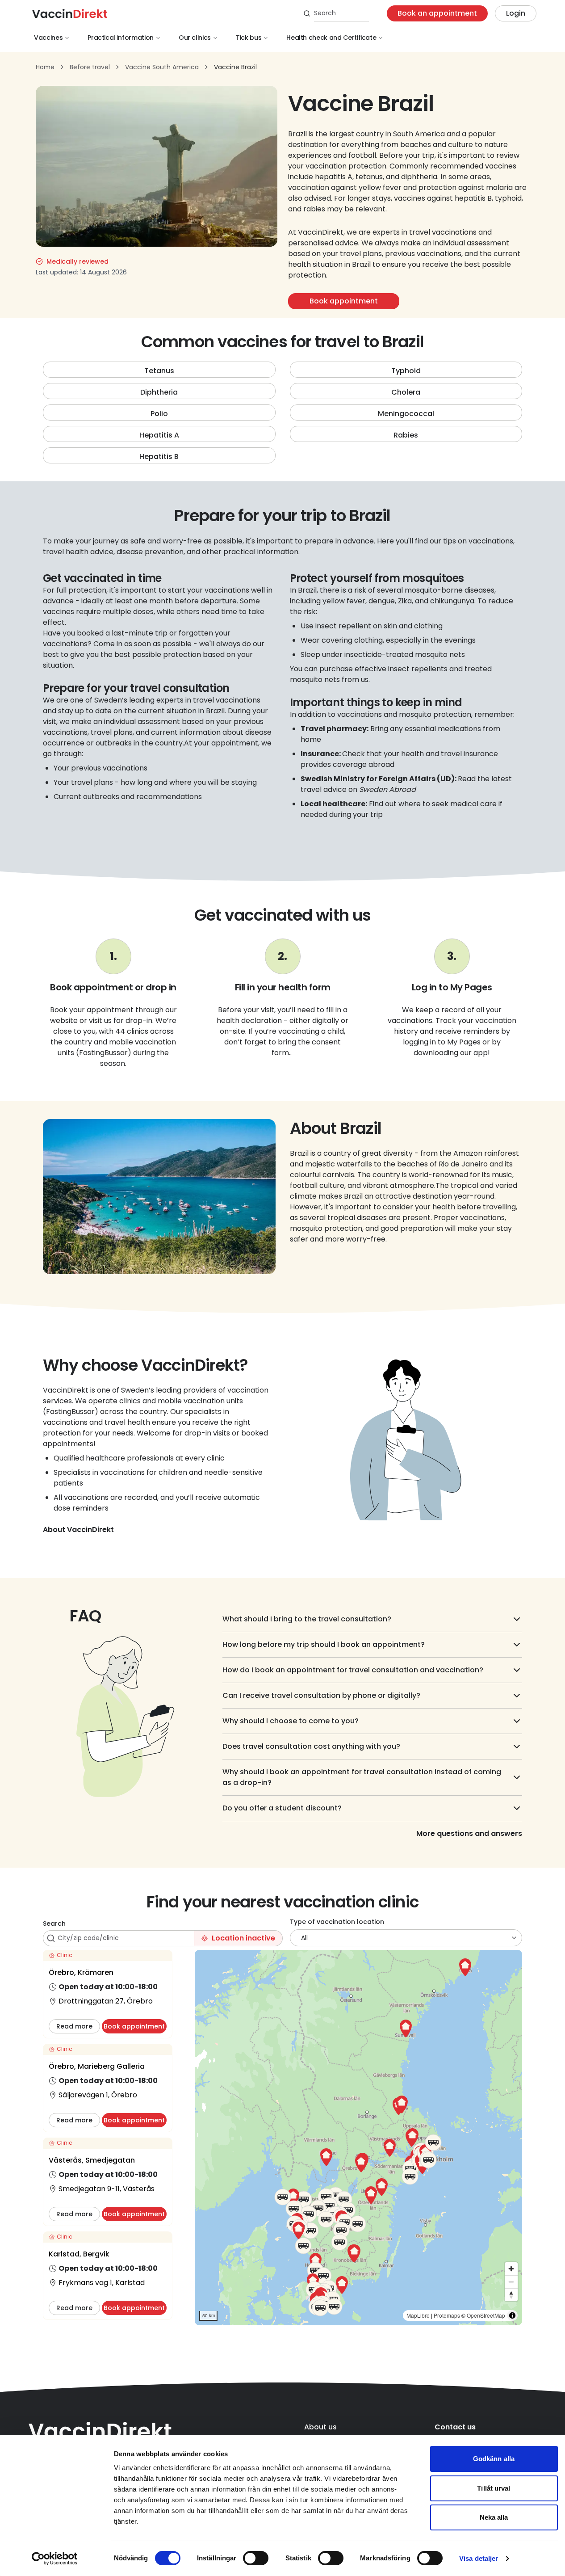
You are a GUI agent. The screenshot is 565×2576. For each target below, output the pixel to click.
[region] (358, 2138)
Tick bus (249, 38)
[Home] (70, 13)
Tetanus (159, 371)
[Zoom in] (511, 2269)
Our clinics (195, 38)
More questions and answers (469, 1833)
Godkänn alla (494, 2459)
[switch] (256, 2558)
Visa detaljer (479, 2558)
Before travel (90, 67)
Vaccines (48, 38)
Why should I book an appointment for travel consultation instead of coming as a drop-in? (362, 1777)
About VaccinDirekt (78, 1530)
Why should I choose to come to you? (291, 1721)
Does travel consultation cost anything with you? (311, 1746)
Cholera (406, 392)
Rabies (406, 435)
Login (516, 13)
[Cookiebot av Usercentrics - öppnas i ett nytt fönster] (54, 2559)
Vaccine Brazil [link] (235, 67)
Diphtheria (159, 392)
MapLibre (418, 2315)
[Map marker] (361, 2164)
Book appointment (344, 301)
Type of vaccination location (337, 1922)
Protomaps (447, 2315)
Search (54, 1924)
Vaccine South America (162, 67)
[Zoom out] (511, 2282)
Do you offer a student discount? (282, 1808)
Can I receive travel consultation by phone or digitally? (321, 1695)
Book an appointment (437, 13)
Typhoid (406, 371)
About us (320, 2427)
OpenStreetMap (486, 2315)
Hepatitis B (159, 457)
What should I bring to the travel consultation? (307, 1619)
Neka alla (494, 2517)
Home (45, 67)
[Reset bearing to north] (511, 2295)
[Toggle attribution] (512, 2315)
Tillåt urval (494, 2488)
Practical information (121, 38)
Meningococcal (406, 414)
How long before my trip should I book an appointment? (324, 1644)
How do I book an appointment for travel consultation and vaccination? (353, 1670)
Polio (159, 414)
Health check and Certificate (331, 38)
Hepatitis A (159, 435)
